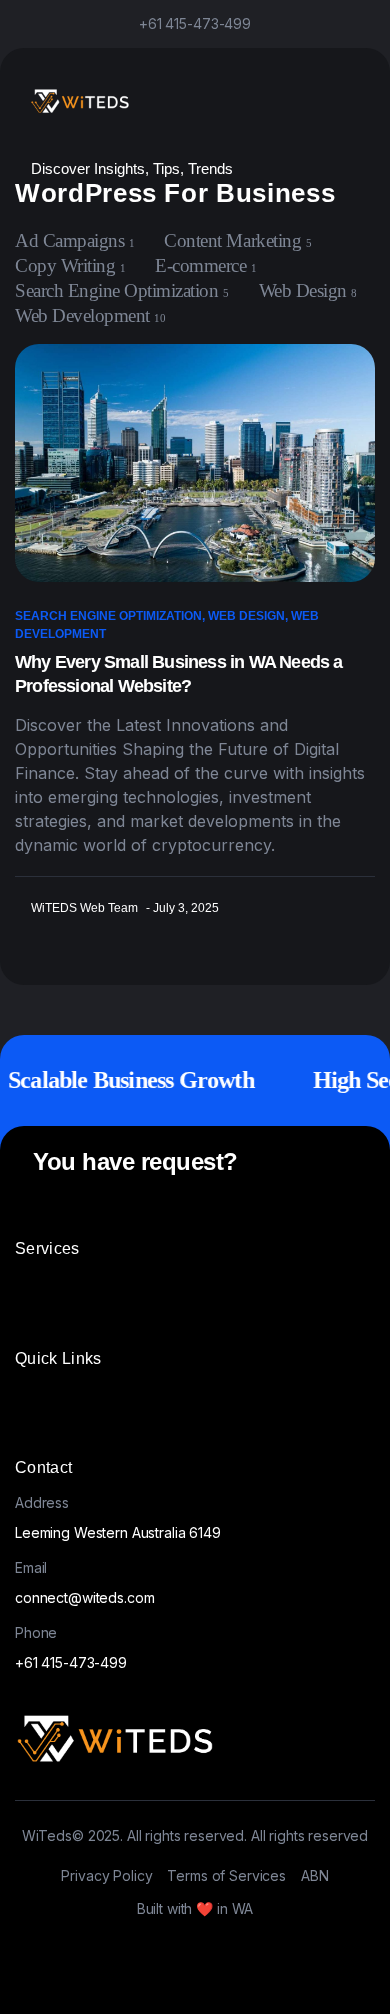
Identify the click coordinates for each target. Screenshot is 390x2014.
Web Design (246, 616)
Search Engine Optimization (108, 616)
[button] (112, 1291)
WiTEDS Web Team (84, 908)
